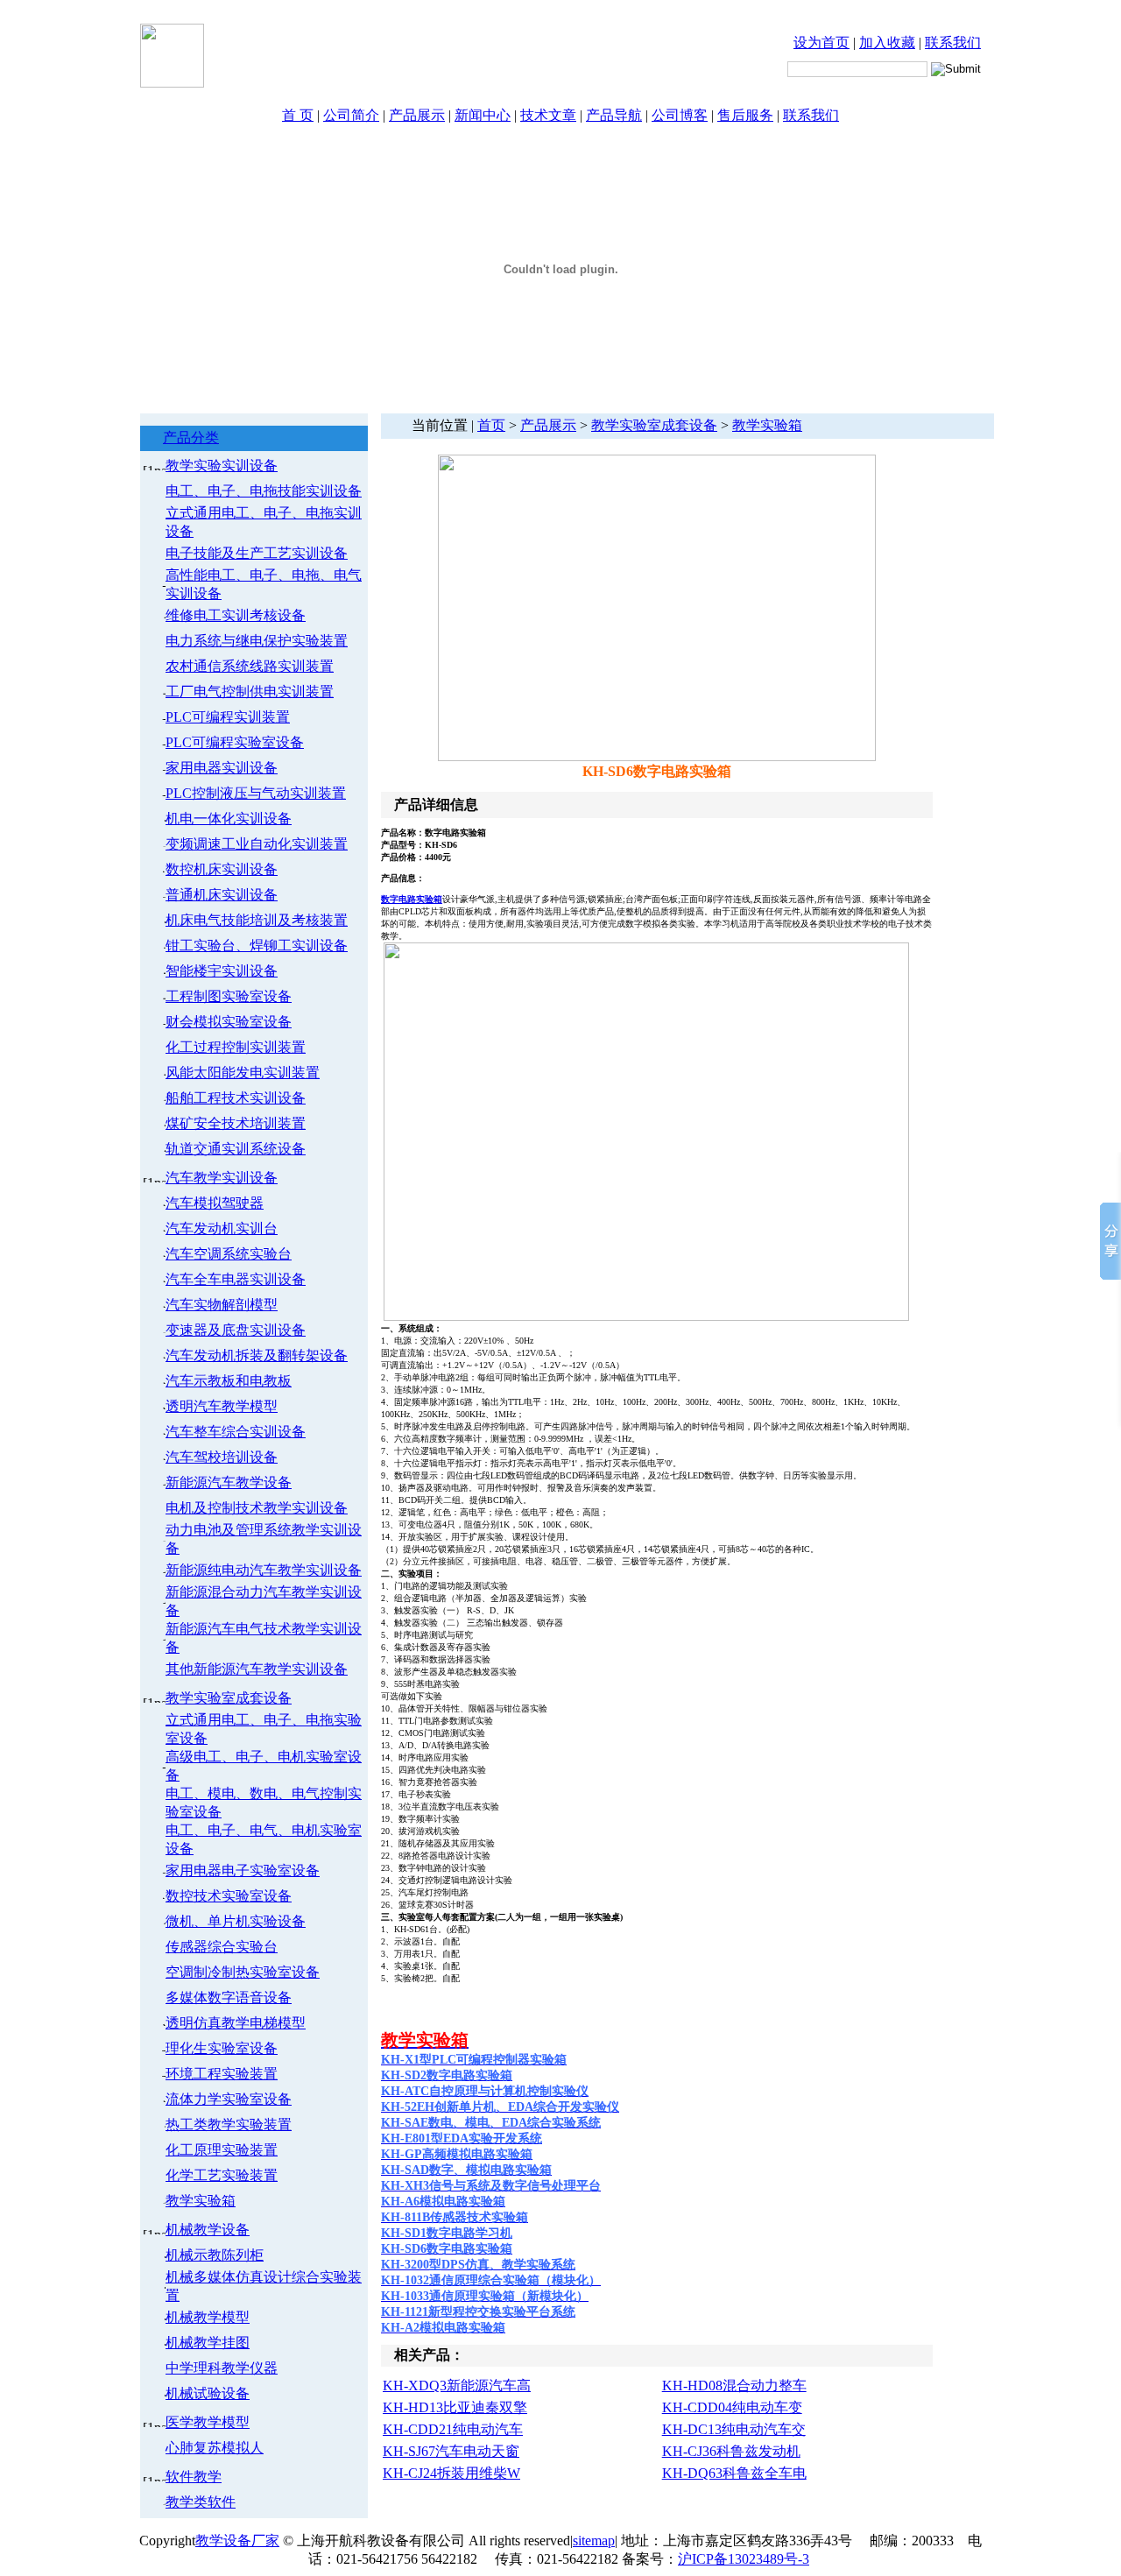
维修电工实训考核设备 (236, 615)
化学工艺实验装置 (222, 2175)
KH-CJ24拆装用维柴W (451, 2473)
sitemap (594, 2541)
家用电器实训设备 (222, 768)
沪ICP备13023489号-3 (744, 2559)
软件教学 (194, 2477)
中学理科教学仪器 (222, 2368)
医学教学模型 (208, 2422)
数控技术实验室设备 (229, 1896)
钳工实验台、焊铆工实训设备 (257, 946)
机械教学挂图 (208, 2343)
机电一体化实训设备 (229, 819)
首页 (491, 425)
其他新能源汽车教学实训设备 (257, 1669)
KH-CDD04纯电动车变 (732, 2407)
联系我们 (953, 42)
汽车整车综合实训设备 (236, 1432)
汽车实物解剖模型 (222, 1305)
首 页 (298, 115)
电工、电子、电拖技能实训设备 (264, 491)
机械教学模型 (208, 2317)
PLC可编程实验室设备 (235, 742)
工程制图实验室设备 (229, 996)
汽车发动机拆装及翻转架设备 (257, 1355)
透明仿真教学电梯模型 (236, 2023)
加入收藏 (887, 42)
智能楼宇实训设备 (222, 971)
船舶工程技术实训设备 (236, 1098)
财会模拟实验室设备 (229, 1022)
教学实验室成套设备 (229, 1698)
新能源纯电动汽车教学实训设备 (264, 1570)
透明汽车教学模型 (222, 1406)
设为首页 (821, 42)
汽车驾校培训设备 (222, 1457)
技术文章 (548, 115)
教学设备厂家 (237, 2541)
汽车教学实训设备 (222, 1178)
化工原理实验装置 (222, 2150)
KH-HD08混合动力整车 (734, 2385)
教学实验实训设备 (222, 466)
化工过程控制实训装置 (236, 1047)
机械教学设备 (208, 2230)
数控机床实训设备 (222, 869)
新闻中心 (483, 115)
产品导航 (614, 115)
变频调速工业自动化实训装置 (257, 844)
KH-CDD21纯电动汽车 (453, 2429)
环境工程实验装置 (222, 2074)
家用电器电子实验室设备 (243, 1870)
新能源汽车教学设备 (229, 1482)
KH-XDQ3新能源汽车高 (457, 2385)
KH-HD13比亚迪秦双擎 (455, 2407)
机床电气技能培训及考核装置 (257, 920)
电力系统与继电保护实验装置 (257, 641)
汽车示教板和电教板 (229, 1381)
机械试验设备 (208, 2393)
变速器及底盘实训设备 (236, 1330)
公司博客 (680, 115)
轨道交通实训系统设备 (236, 1149)
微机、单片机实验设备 (236, 1921)
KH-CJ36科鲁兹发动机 (731, 2451)
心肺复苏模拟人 (215, 2448)
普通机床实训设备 (222, 895)
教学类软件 (201, 2502)
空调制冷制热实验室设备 (243, 1972)
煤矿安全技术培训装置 (236, 1123)
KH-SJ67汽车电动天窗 (451, 2451)
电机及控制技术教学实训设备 (257, 1508)
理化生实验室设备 (222, 2048)
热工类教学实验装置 (229, 2124)
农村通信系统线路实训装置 (250, 666)
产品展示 (417, 115)
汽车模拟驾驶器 (215, 1203)
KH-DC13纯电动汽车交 (734, 2429)
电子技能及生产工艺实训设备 (257, 553)
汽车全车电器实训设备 (236, 1279)
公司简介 (351, 115)
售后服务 (745, 115)
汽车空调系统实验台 (229, 1254)
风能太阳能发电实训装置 (243, 1073)
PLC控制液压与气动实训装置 (256, 793)
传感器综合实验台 (222, 1947)
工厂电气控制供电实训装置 (250, 692)
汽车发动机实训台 (222, 1228)
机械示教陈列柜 (215, 2255)
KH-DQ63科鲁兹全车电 (734, 2473)
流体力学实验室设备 (229, 2099)
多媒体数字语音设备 (229, 1997)
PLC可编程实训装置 (228, 717)
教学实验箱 (201, 2201)
